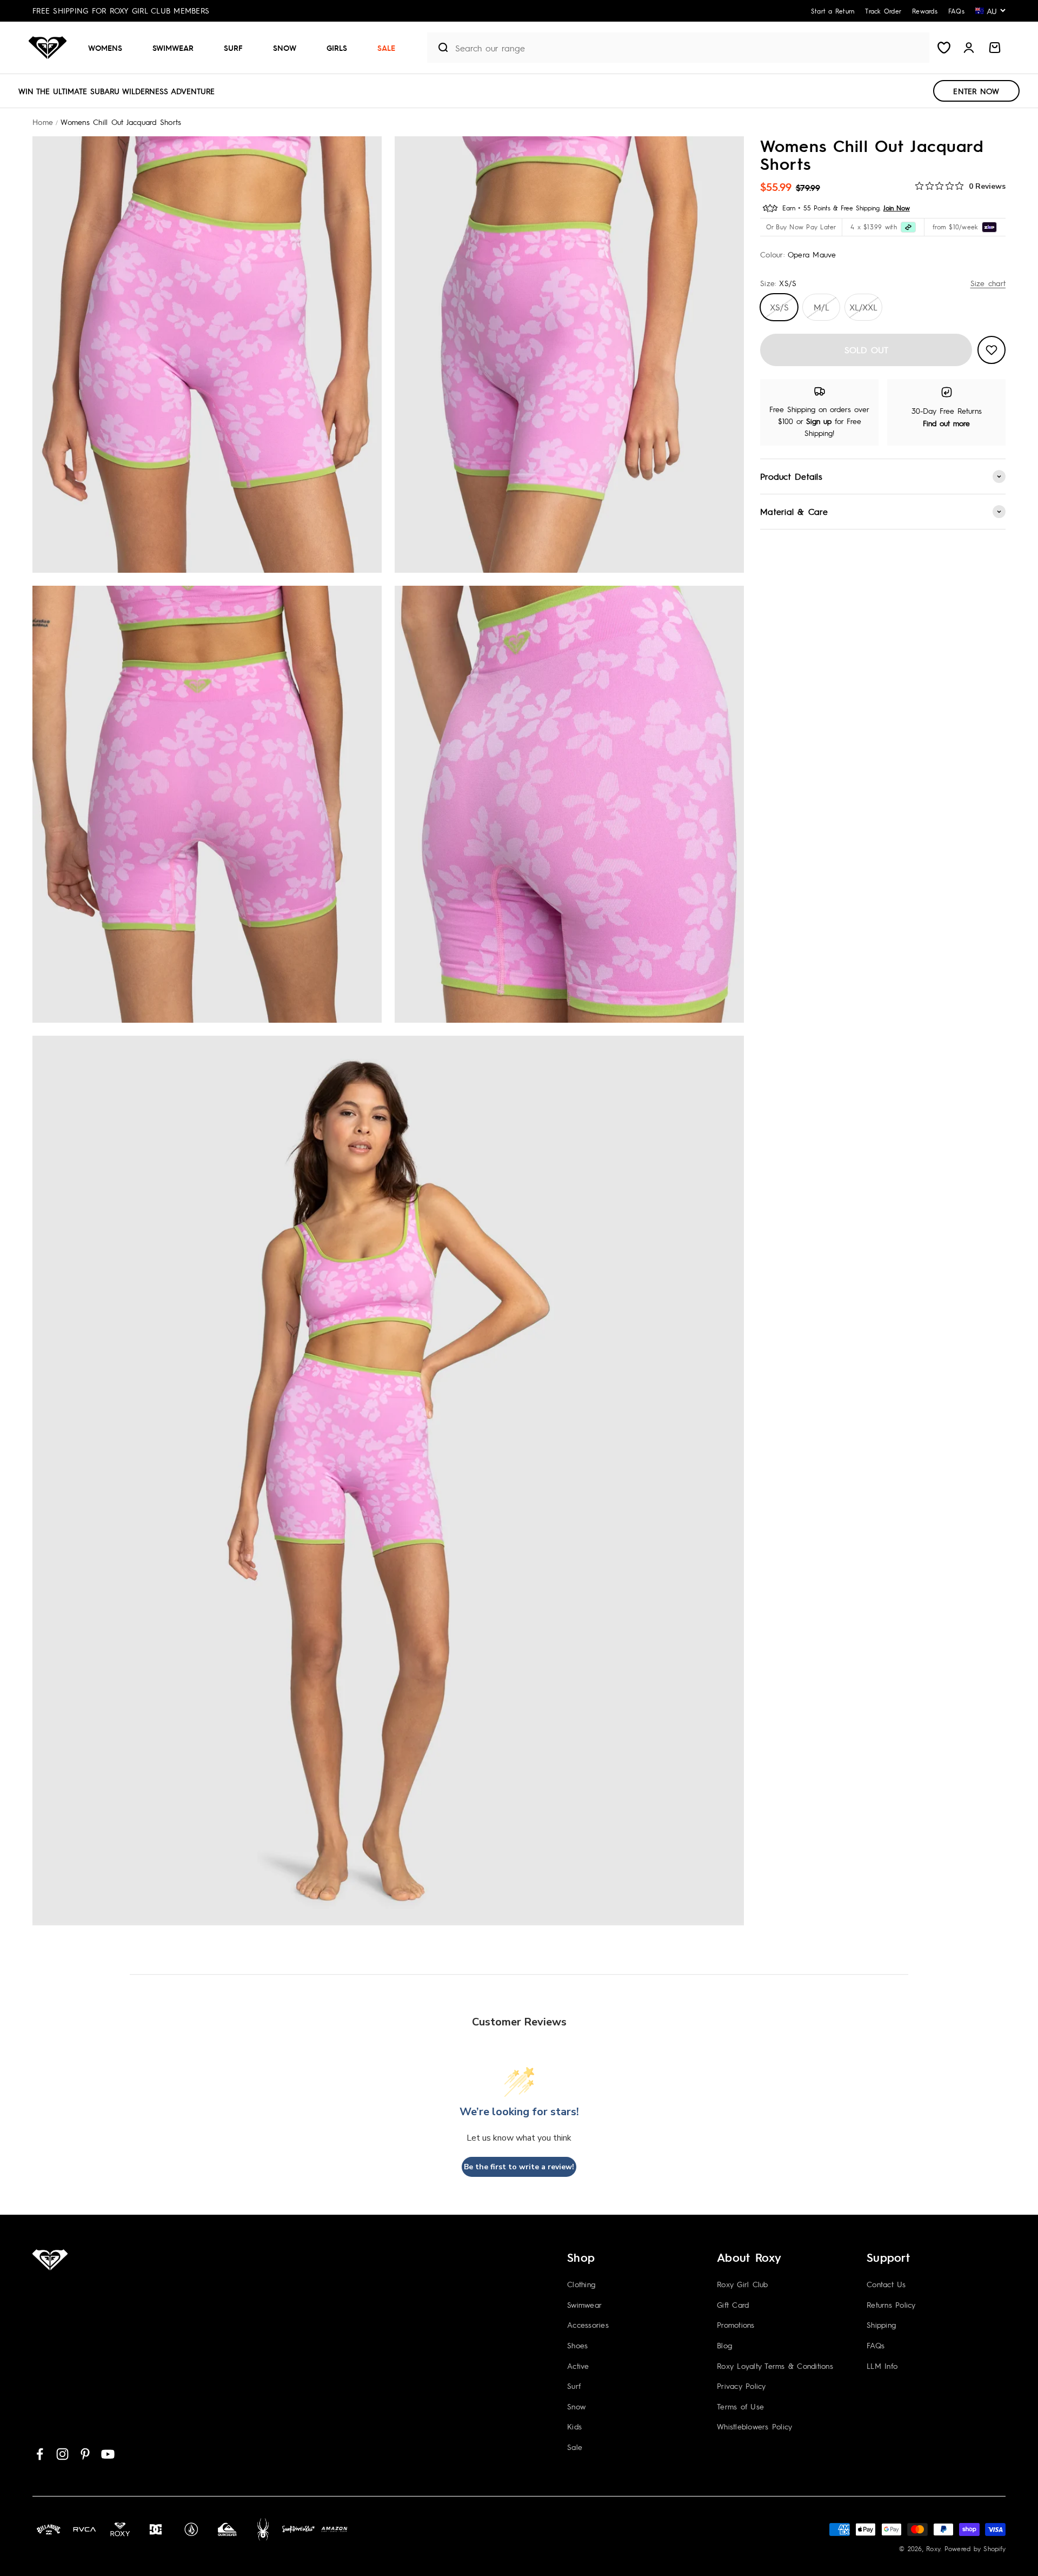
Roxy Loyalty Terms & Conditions (775, 2366)
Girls (337, 48)
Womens (105, 48)
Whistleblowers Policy (754, 2426)
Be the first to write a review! (519, 2167)
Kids (574, 2426)
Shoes (577, 2345)
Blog (724, 2345)
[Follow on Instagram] (62, 2454)
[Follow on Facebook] (40, 2454)
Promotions (736, 2325)
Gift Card (733, 2305)
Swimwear (173, 48)
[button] (109, 48)
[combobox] (690, 48)
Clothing (581, 2284)
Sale (386, 48)
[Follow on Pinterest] (85, 2454)
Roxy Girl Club (743, 2284)
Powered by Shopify (975, 2548)
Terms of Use (740, 2406)
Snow (285, 48)
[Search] (439, 48)
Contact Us (886, 2284)
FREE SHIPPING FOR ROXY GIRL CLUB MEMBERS (121, 10)
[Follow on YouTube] (108, 2454)
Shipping (881, 2325)
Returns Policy (891, 2305)
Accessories (588, 2325)
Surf (233, 48)
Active (578, 2366)
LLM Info (882, 2366)
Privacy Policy (741, 2386)
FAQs (876, 2345)
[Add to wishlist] (992, 350)
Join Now (897, 208)
